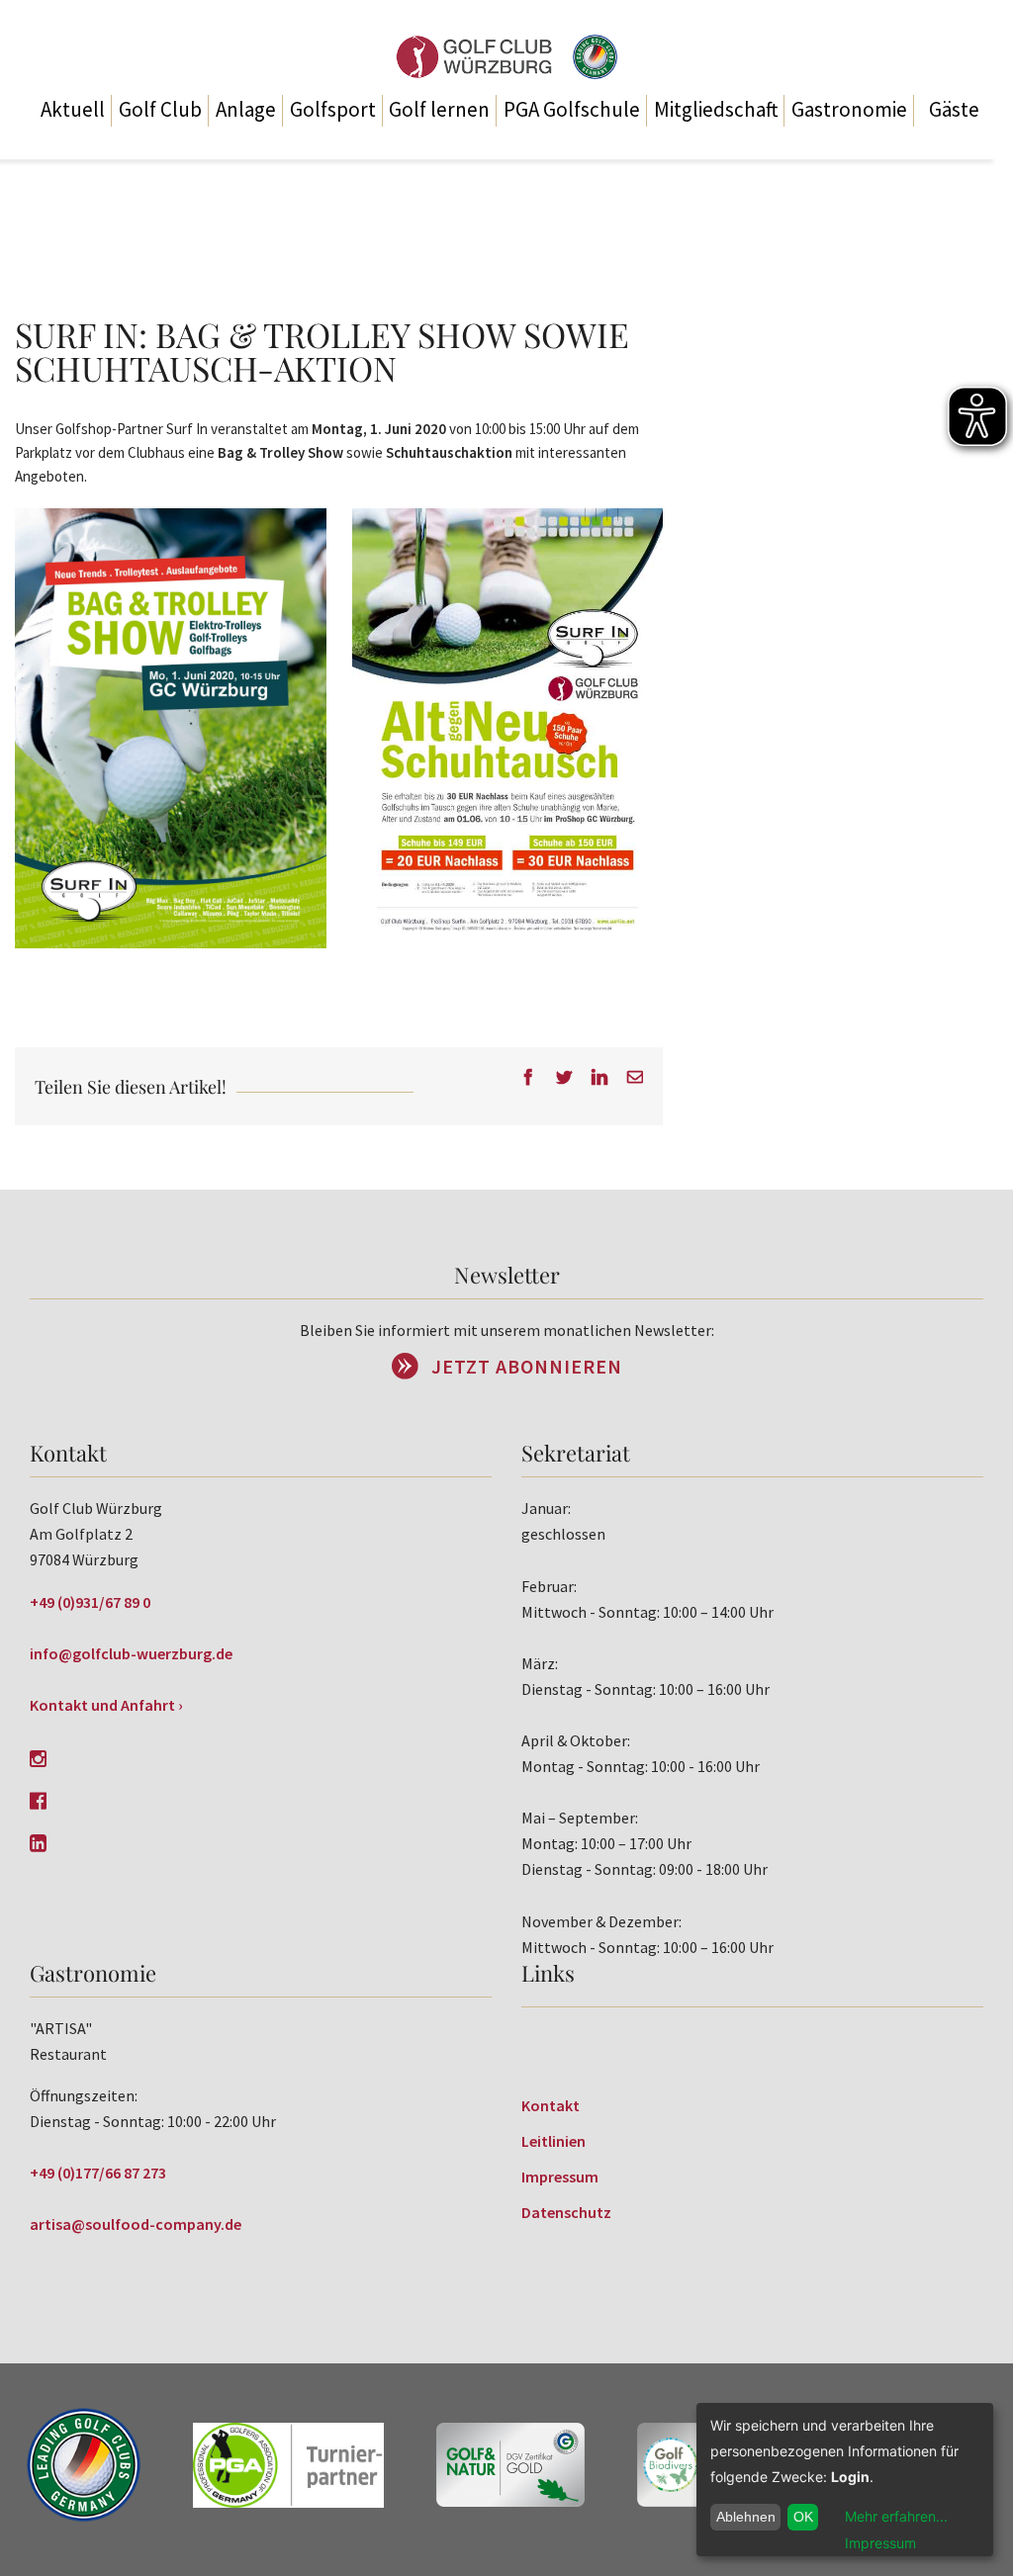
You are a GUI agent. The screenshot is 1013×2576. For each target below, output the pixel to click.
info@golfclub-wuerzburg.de (131, 1653)
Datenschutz (566, 2212)
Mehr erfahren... (896, 2516)
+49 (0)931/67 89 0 (90, 1602)
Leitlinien (553, 2141)
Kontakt (551, 2105)
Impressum (560, 2176)
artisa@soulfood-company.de (136, 2224)
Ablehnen (746, 2517)
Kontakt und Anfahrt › (106, 1705)
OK (803, 2517)
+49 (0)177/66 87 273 (98, 2173)
